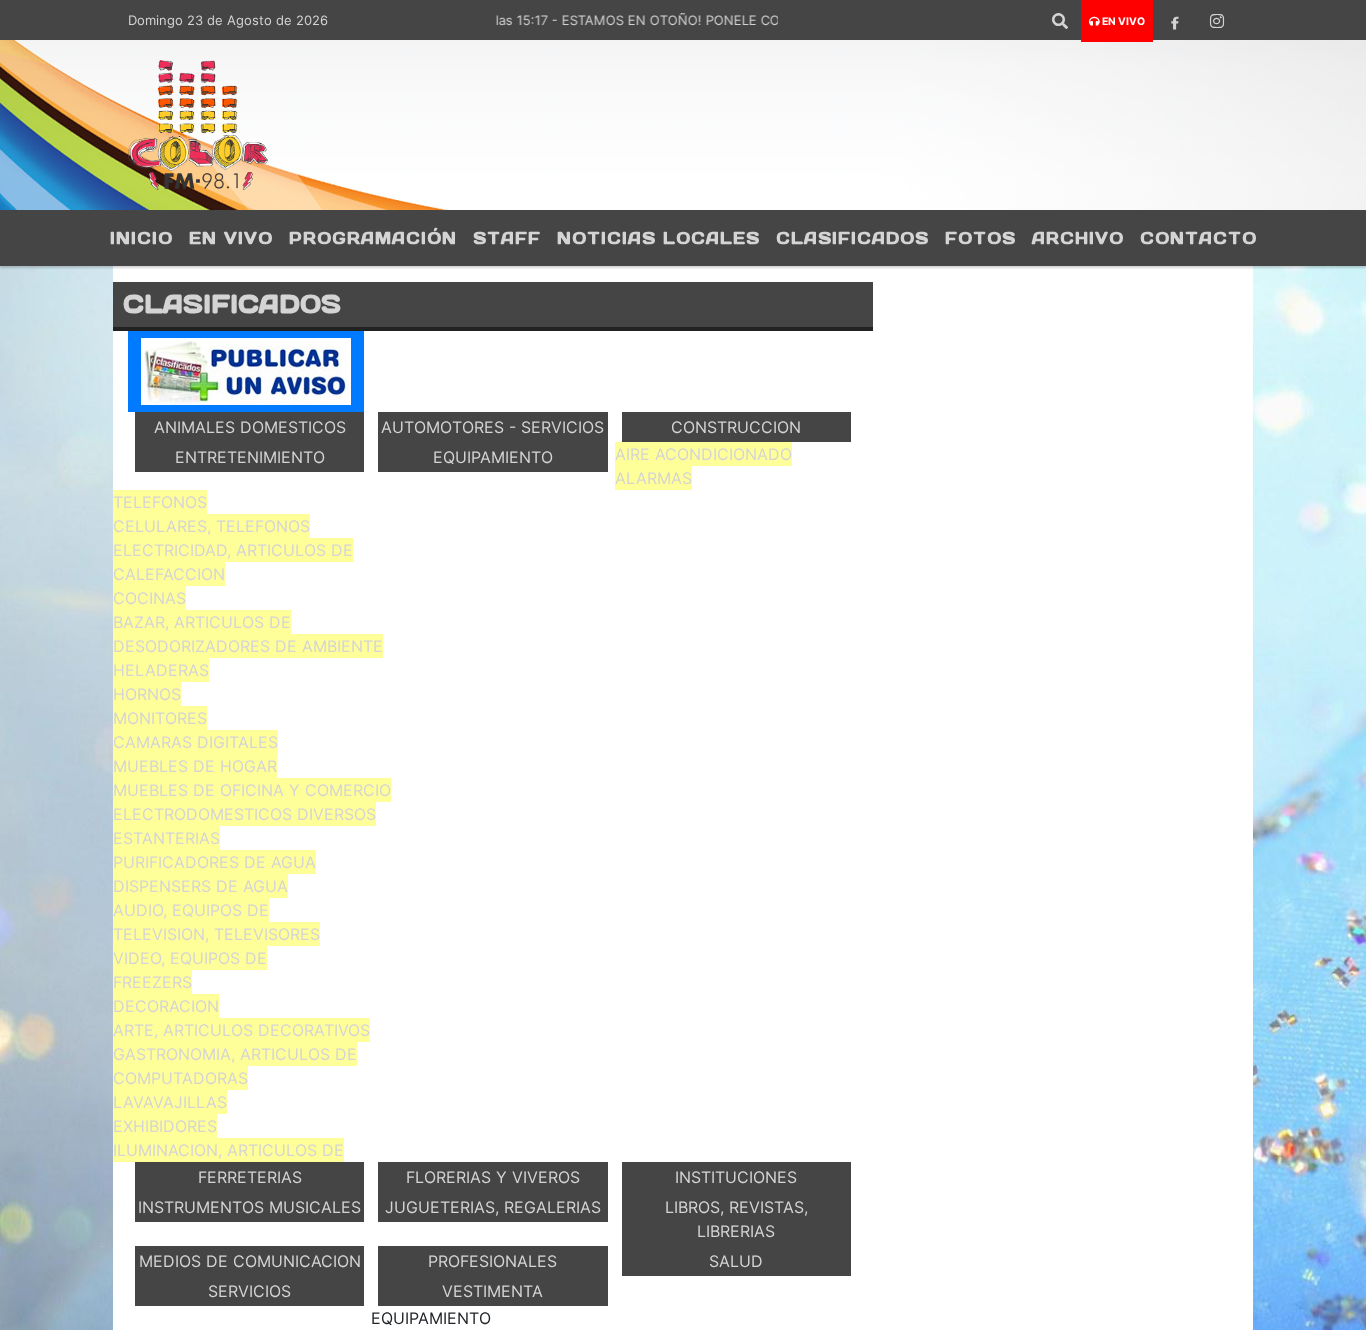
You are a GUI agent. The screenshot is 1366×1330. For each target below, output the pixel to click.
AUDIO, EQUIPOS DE (191, 910)
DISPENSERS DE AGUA (200, 886)
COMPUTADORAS (180, 1078)
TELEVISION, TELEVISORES (216, 934)
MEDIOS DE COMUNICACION (250, 1261)
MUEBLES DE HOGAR (195, 766)
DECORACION (166, 1006)
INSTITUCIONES (736, 1177)
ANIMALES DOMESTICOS (250, 427)
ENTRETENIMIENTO (250, 457)
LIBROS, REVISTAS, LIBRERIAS (736, 1219)
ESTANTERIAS (166, 838)
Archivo (1078, 238)
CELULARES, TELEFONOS (211, 526)
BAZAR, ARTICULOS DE (202, 622)
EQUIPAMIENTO (493, 457)
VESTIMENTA (492, 1291)
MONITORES (160, 718)
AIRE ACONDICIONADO (703, 454)
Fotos (980, 238)
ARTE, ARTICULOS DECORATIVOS (241, 1030)
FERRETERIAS (250, 1177)
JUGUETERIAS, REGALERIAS (493, 1207)
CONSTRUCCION (736, 427)
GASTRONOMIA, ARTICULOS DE (235, 1054)
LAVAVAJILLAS (170, 1102)
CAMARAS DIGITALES (195, 742)
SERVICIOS (249, 1291)
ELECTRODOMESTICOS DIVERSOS (244, 814)
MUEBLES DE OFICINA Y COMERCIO (252, 790)
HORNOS (147, 694)
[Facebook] (1175, 21)
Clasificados (852, 238)
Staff (507, 238)
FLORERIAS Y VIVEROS (493, 1177)
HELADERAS (161, 670)
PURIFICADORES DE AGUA (214, 862)
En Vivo (231, 238)
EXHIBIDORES (165, 1126)
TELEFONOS (160, 502)
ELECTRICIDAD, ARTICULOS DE (233, 550)
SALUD (736, 1261)
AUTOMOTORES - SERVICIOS (492, 427)
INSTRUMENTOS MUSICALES (249, 1207)
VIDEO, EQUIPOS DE (190, 958)
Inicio (141, 238)
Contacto (1198, 238)
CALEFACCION (169, 574)
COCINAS (149, 598)
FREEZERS (152, 982)
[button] (1060, 21)
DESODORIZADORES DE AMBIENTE (248, 646)
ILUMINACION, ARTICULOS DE (228, 1150)
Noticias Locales (658, 238)
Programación (373, 238)
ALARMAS (653, 478)
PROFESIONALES (492, 1261)
